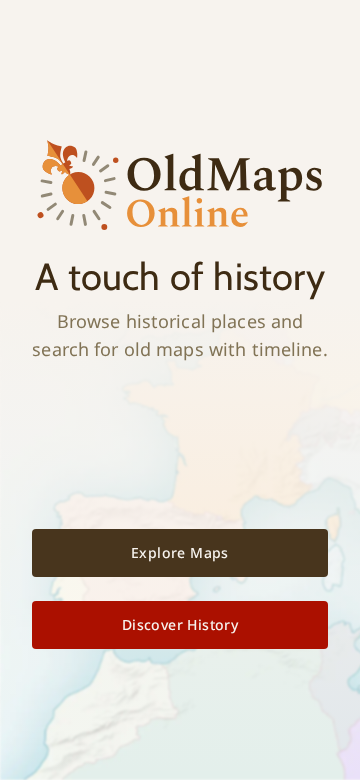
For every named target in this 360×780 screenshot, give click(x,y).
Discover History (180, 624)
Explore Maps (180, 552)
